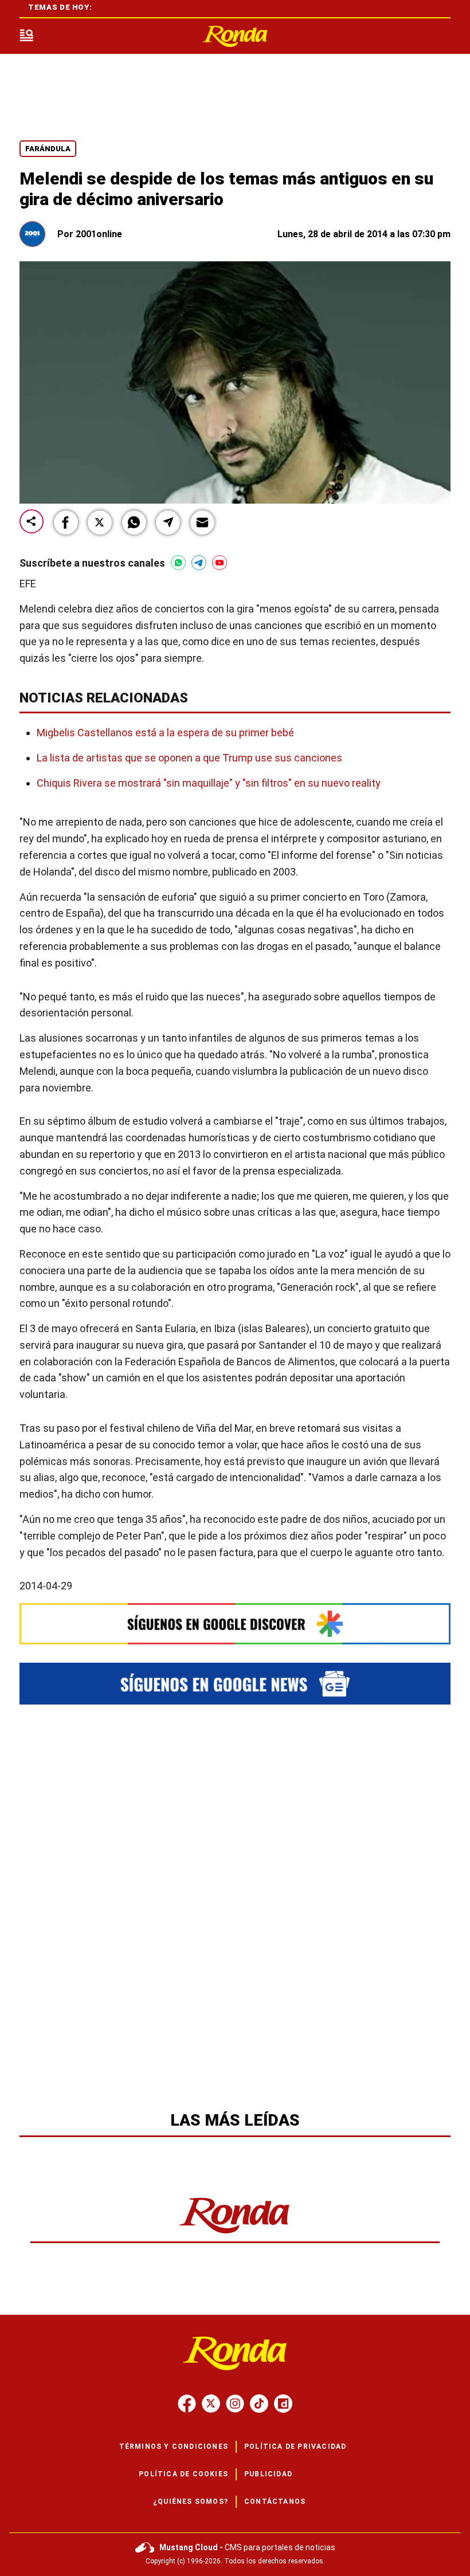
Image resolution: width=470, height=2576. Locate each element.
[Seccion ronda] (235, 2234)
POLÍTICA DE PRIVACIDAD (295, 2447)
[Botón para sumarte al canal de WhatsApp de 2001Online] (178, 563)
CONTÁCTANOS (275, 2502)
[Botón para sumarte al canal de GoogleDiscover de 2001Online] (235, 1623)
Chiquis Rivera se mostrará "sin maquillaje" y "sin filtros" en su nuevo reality (209, 783)
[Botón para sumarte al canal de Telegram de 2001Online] (199, 563)
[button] (66, 523)
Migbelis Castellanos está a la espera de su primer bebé (165, 733)
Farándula (48, 149)
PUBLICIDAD (268, 2474)
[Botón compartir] (32, 522)
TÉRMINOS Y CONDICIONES (174, 2447)
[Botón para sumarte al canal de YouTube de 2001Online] (220, 563)
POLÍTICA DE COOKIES (183, 2474)
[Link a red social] (187, 2404)
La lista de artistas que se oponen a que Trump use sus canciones (189, 758)
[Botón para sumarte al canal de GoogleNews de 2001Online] (235, 1684)
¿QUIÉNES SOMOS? (191, 2502)
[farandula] (235, 36)
